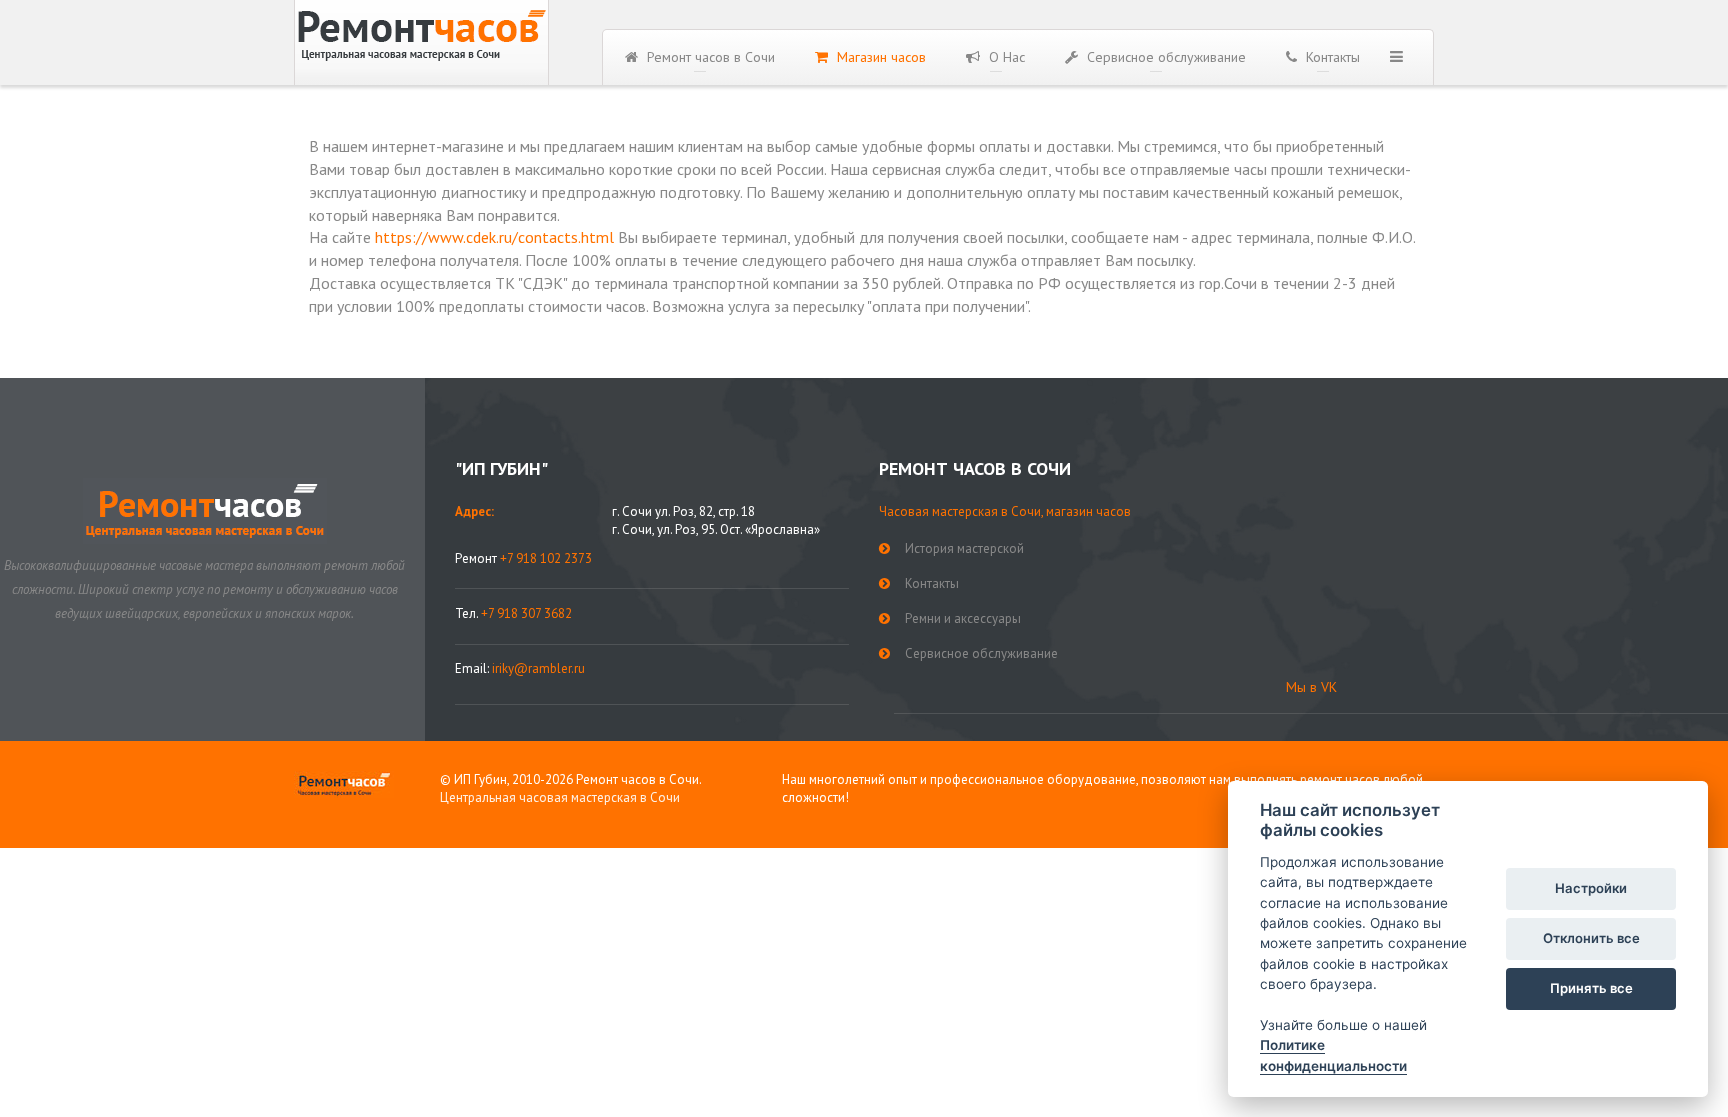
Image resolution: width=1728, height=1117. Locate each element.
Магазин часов (879, 57)
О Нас (1005, 57)
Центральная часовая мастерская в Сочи (560, 797)
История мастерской (964, 548)
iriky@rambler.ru (538, 668)
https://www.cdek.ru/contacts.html (494, 237)
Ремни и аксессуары (963, 618)
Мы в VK (1311, 687)
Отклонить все (1591, 938)
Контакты (1331, 57)
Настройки (1591, 888)
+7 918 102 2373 (546, 558)
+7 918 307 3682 (526, 613)
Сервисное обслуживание (1164, 57)
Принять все (1591, 988)
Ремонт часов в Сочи (709, 57)
